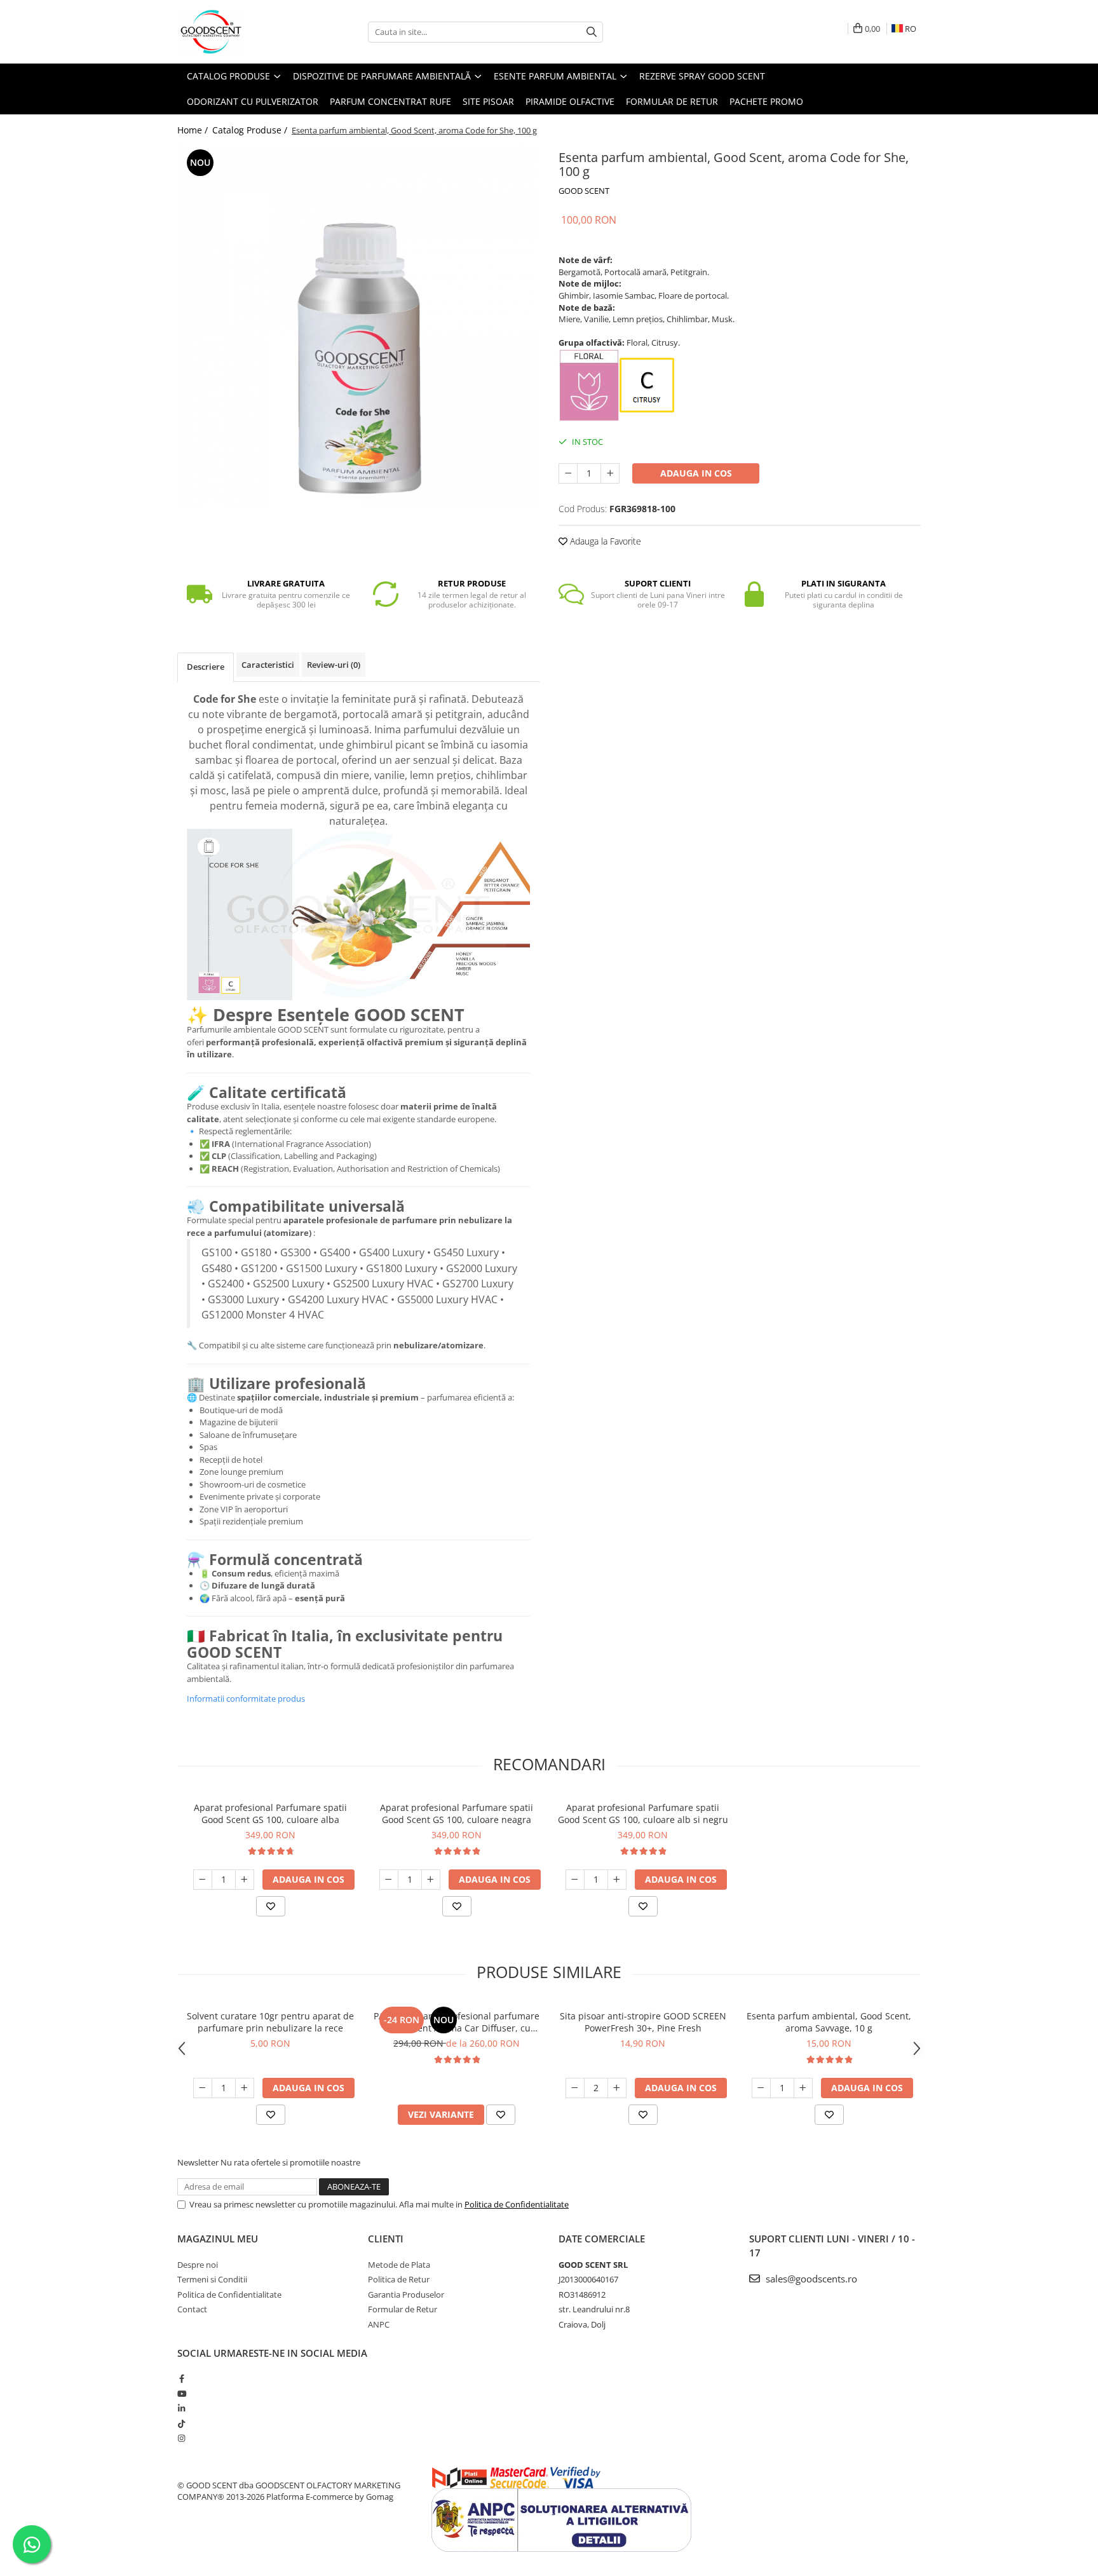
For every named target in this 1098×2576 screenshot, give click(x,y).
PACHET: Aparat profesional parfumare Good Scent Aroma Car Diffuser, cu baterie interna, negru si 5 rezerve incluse (457, 2022)
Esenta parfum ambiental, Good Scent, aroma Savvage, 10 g (829, 2022)
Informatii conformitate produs (246, 1698)
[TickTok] (181, 2423)
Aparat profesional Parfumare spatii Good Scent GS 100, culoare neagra (457, 1813)
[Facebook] (181, 2378)
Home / (194, 130)
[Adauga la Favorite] (271, 1906)
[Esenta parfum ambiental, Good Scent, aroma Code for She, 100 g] (358, 327)
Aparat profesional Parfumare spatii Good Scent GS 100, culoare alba (270, 1813)
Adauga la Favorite (604, 541)
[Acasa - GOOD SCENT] (241, 32)
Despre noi (198, 2265)
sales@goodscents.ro (810, 2279)
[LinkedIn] (181, 2408)
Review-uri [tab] (334, 665)
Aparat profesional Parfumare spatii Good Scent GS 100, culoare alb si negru (643, 1813)
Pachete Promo (766, 101)
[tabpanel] (358, 327)
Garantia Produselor (406, 2295)
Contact (192, 2309)
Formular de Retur (672, 101)
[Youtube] (181, 2394)
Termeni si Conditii (212, 2279)
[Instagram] (181, 2438)
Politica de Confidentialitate (517, 2204)
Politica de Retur (399, 2279)
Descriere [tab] (206, 667)
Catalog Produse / (251, 130)
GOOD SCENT (584, 191)
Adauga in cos (696, 473)
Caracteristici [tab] (268, 665)
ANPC (379, 2324)
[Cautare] (592, 32)
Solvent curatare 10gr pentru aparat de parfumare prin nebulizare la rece (270, 2022)
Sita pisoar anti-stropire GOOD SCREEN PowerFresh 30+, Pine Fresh (643, 2022)
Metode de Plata (399, 2265)
